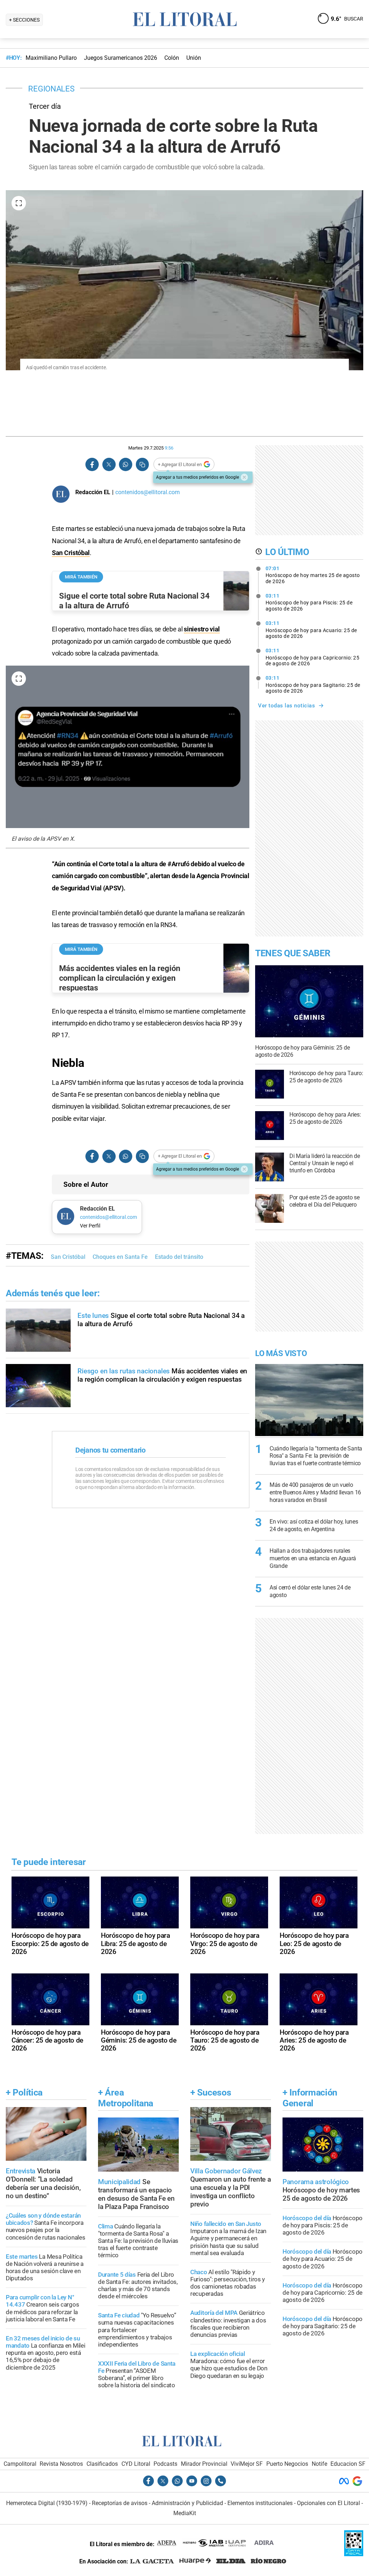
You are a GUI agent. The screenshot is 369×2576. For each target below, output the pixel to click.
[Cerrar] (244, 477)
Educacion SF (348, 2464)
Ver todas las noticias (286, 706)
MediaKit (185, 2513)
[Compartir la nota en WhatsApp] (125, 464)
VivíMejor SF (247, 2464)
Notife (319, 2464)
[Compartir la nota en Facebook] (92, 464)
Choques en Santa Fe (120, 1257)
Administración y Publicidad (187, 2503)
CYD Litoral (136, 2464)
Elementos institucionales (260, 2503)
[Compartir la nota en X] (109, 464)
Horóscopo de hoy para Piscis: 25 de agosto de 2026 (309, 602)
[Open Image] (19, 203)
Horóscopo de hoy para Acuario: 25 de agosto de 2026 (311, 630)
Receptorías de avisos (120, 2503)
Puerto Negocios (287, 2464)
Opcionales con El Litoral (328, 2503)
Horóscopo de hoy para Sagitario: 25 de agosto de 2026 (313, 684)
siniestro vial (202, 629)
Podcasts (165, 2464)
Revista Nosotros (61, 2464)
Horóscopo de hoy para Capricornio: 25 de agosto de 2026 (313, 657)
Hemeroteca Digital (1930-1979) (47, 2503)
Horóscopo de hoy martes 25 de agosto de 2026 (313, 575)
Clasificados (102, 2464)
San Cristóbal (71, 553)
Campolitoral (20, 2464)
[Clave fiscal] (354, 2554)
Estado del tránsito (179, 1257)
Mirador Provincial (204, 2464)
